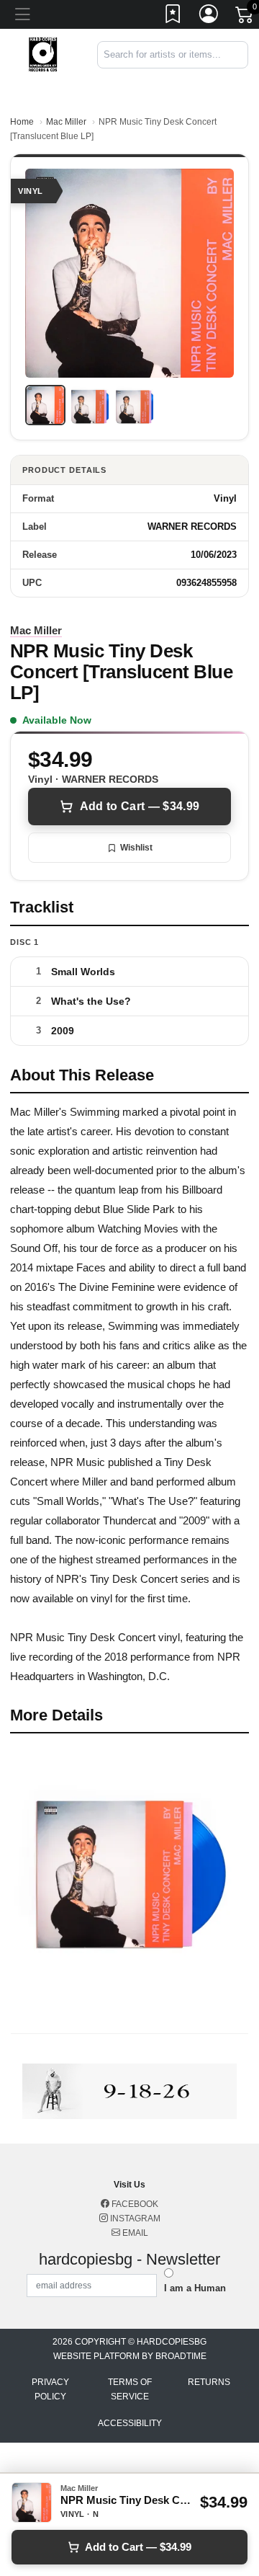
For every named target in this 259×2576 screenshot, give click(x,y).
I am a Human (195, 2288)
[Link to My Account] (209, 17)
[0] (245, 17)
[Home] (43, 54)
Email (134, 2233)
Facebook (134, 2204)
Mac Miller (66, 122)
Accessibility (130, 2423)
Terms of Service (130, 2389)
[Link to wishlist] (173, 17)
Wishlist (136, 848)
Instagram (134, 2219)
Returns (209, 2382)
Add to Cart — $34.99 (140, 806)
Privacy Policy (50, 2389)
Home (22, 122)
